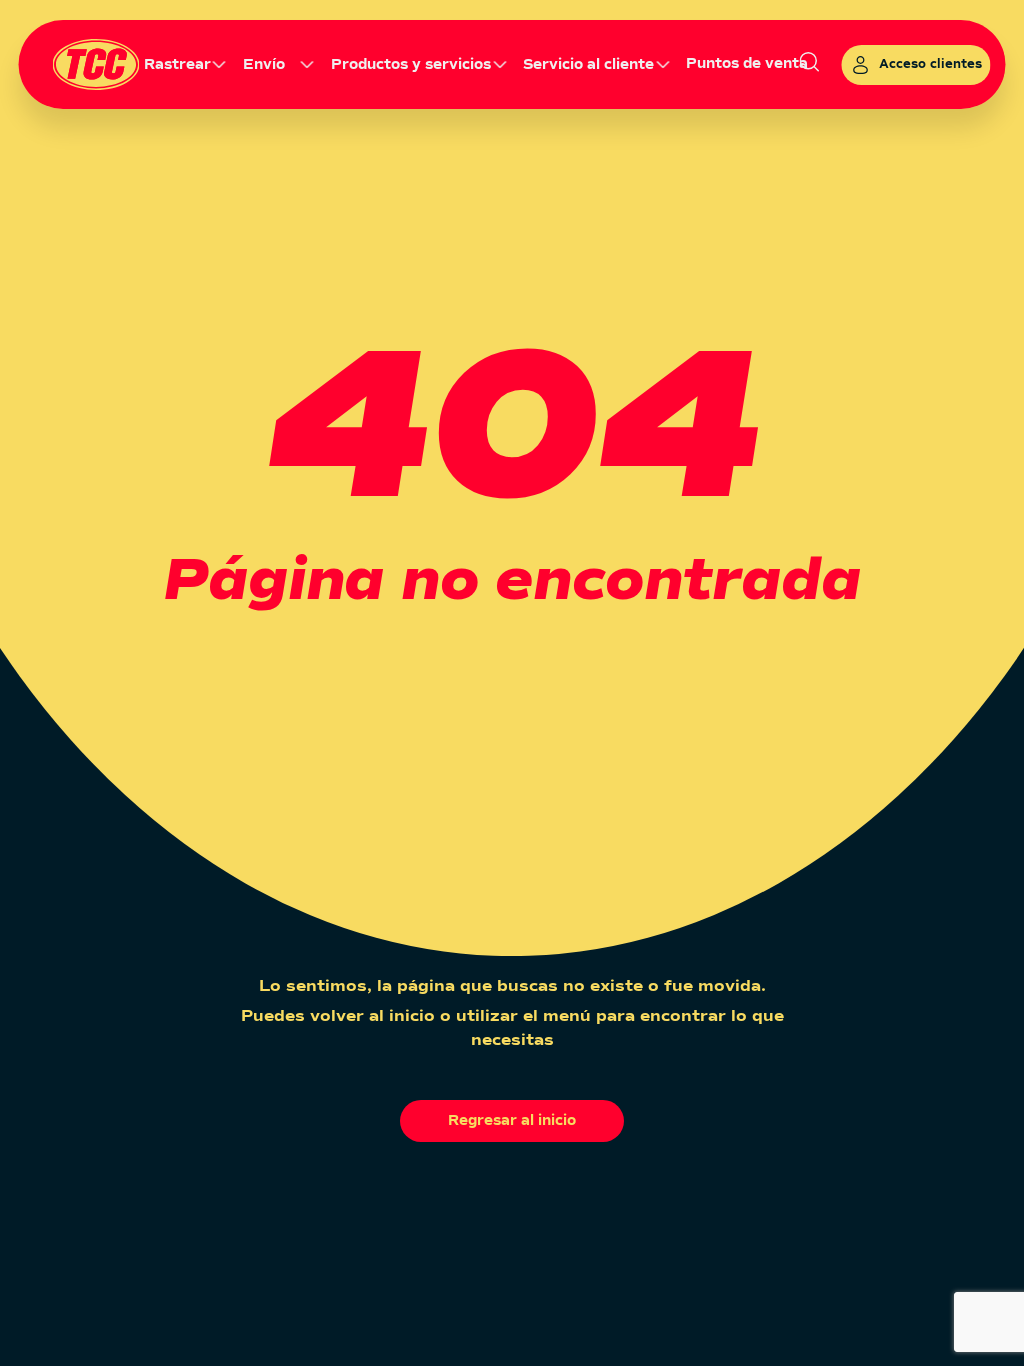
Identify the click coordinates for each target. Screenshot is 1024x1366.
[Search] (810, 64)
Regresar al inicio (512, 1121)
